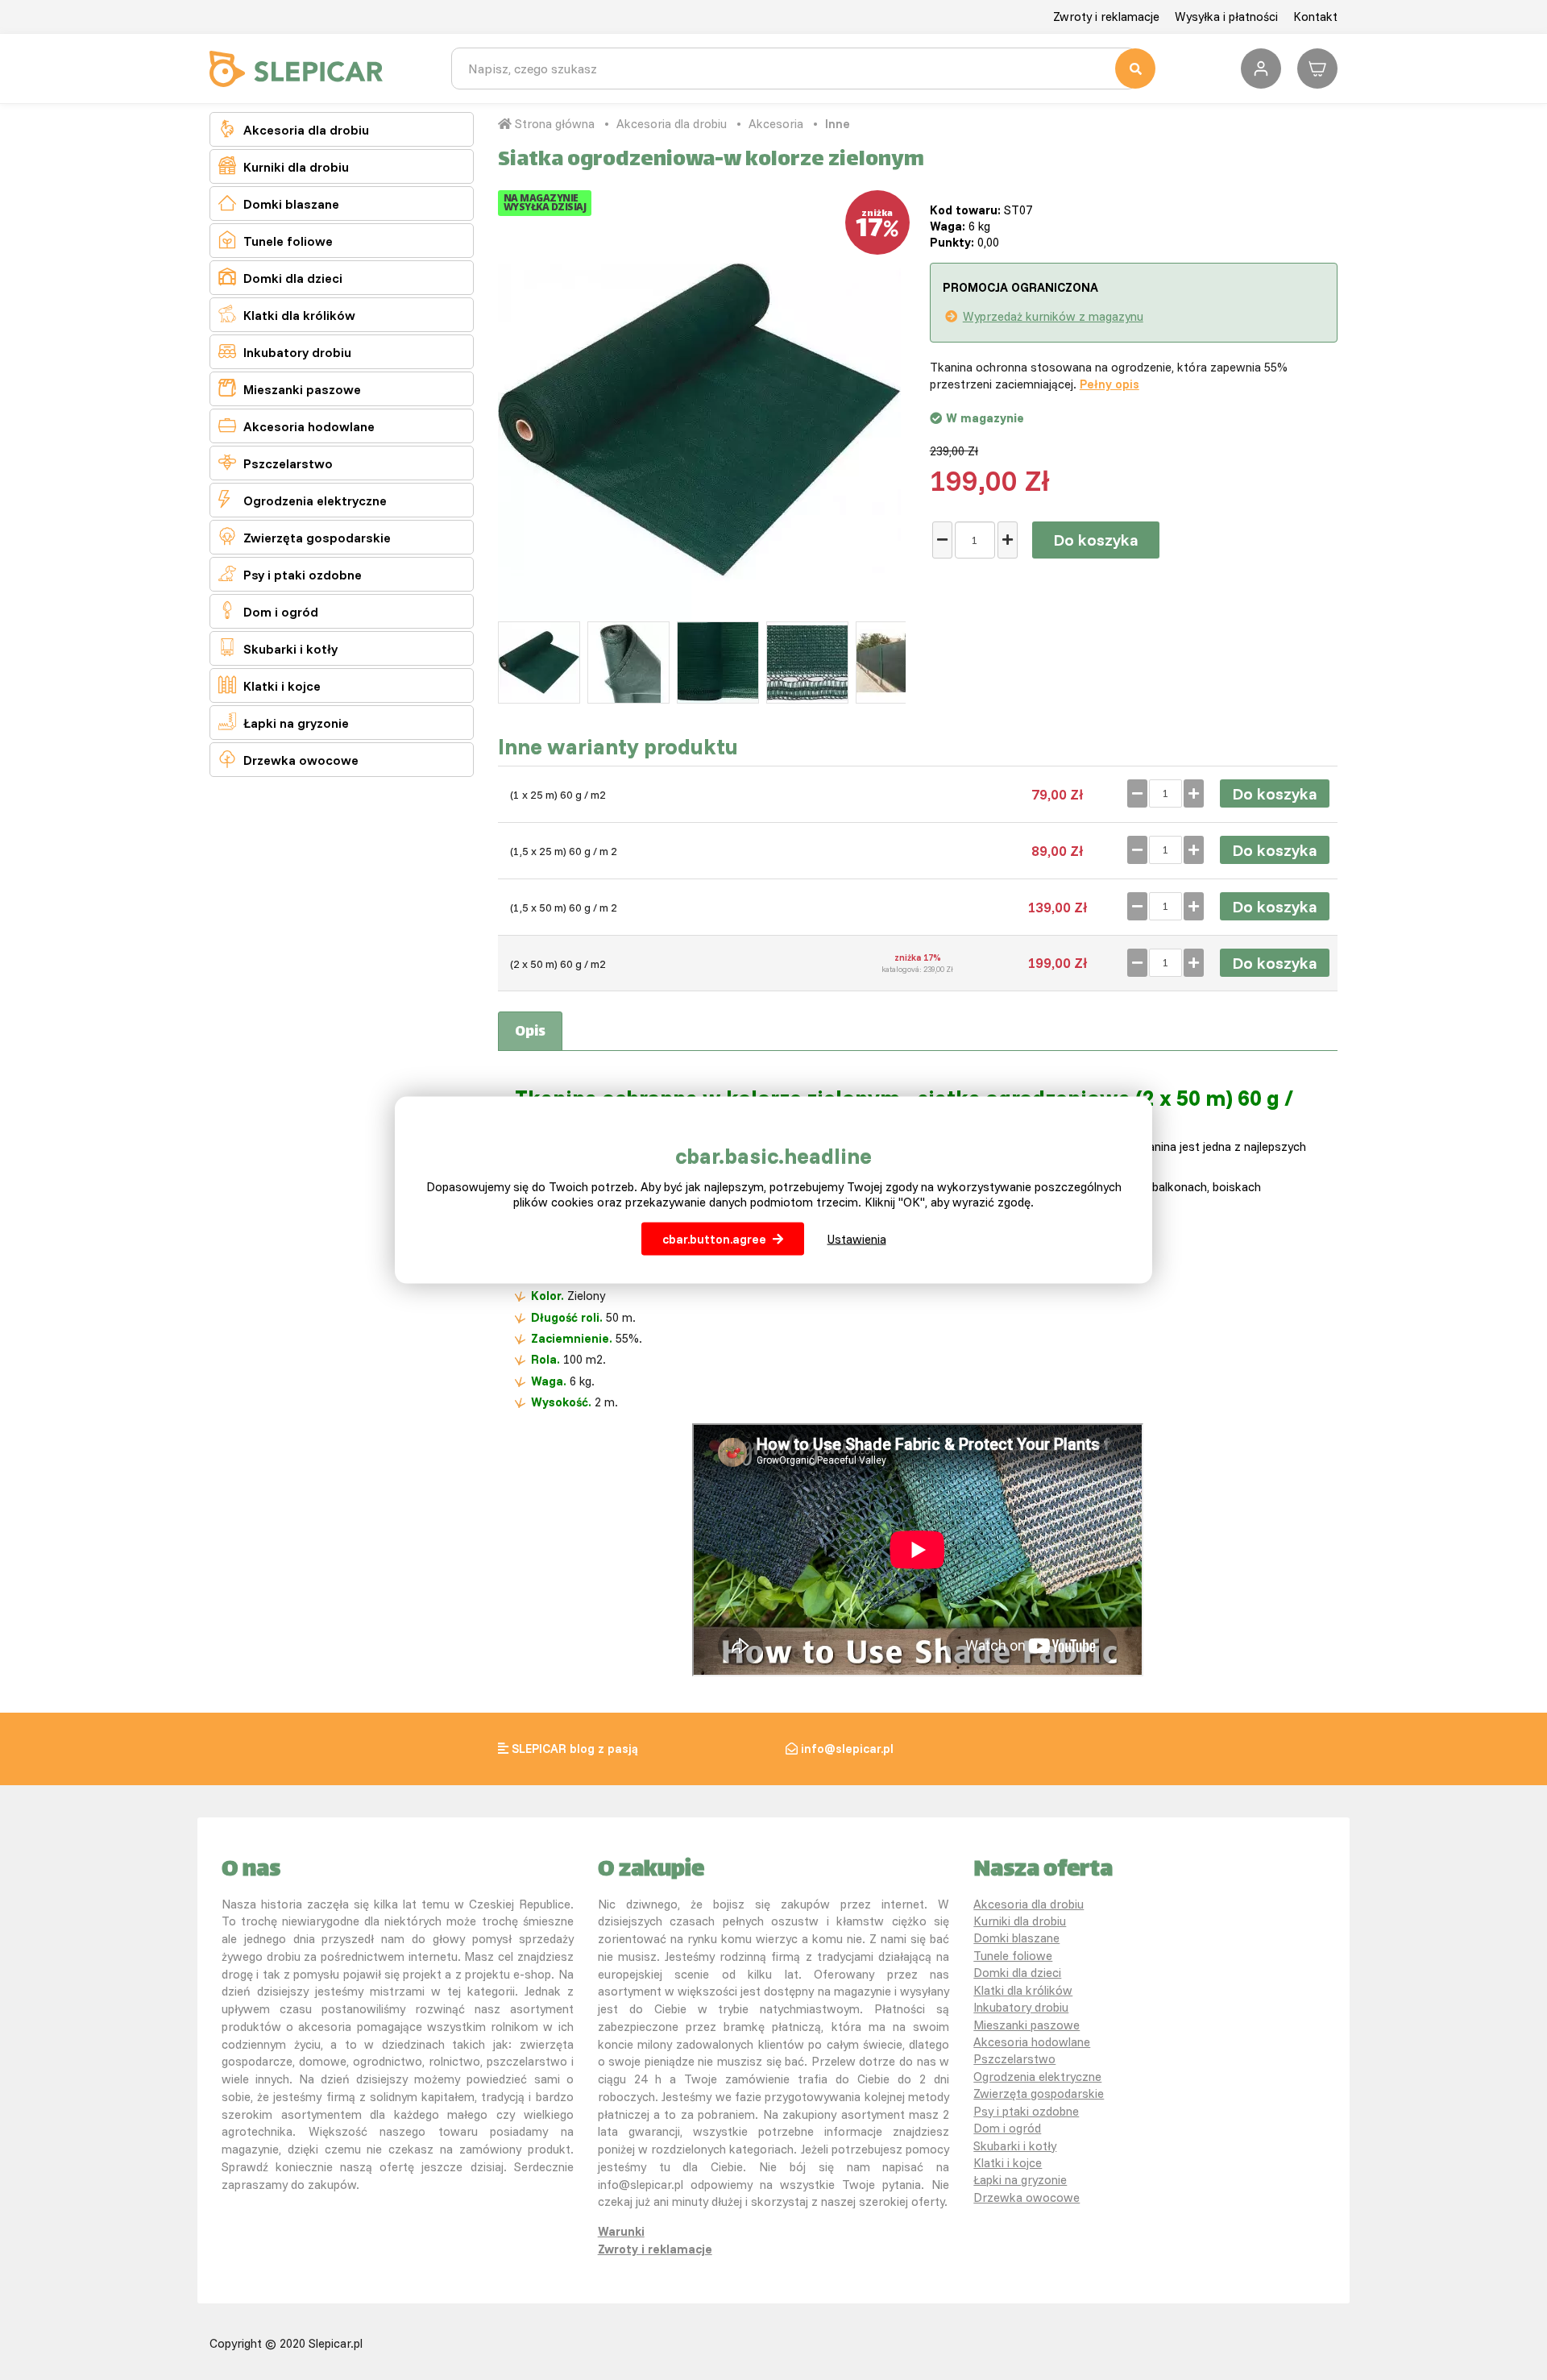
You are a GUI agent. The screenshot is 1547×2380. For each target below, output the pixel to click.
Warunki (621, 2231)
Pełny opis (1109, 384)
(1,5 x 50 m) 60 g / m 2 (564, 908)
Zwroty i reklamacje (1106, 17)
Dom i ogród (268, 611)
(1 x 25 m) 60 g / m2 (558, 795)
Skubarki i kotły (278, 648)
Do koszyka (1096, 540)
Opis (530, 1032)
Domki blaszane (279, 203)
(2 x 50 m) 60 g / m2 (558, 964)
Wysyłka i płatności (1226, 17)
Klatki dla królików (287, 314)
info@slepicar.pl (847, 1749)
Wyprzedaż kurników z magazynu (1053, 316)
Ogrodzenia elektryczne (303, 499)
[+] (1008, 540)
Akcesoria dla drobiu (294, 129)
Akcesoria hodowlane (297, 425)
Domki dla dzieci (280, 277)
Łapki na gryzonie (284, 722)
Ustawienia (857, 1239)
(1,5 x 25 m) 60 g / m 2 (564, 851)
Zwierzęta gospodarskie (305, 536)
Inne (838, 124)
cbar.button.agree (714, 1239)
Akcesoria (776, 124)
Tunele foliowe (276, 240)
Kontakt (1315, 17)
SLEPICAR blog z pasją (575, 1749)
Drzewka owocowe (288, 759)
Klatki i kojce (270, 685)
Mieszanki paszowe (290, 388)
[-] (942, 540)
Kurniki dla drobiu (284, 166)
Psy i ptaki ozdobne (290, 573)
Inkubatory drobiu (285, 351)
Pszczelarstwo (276, 462)
